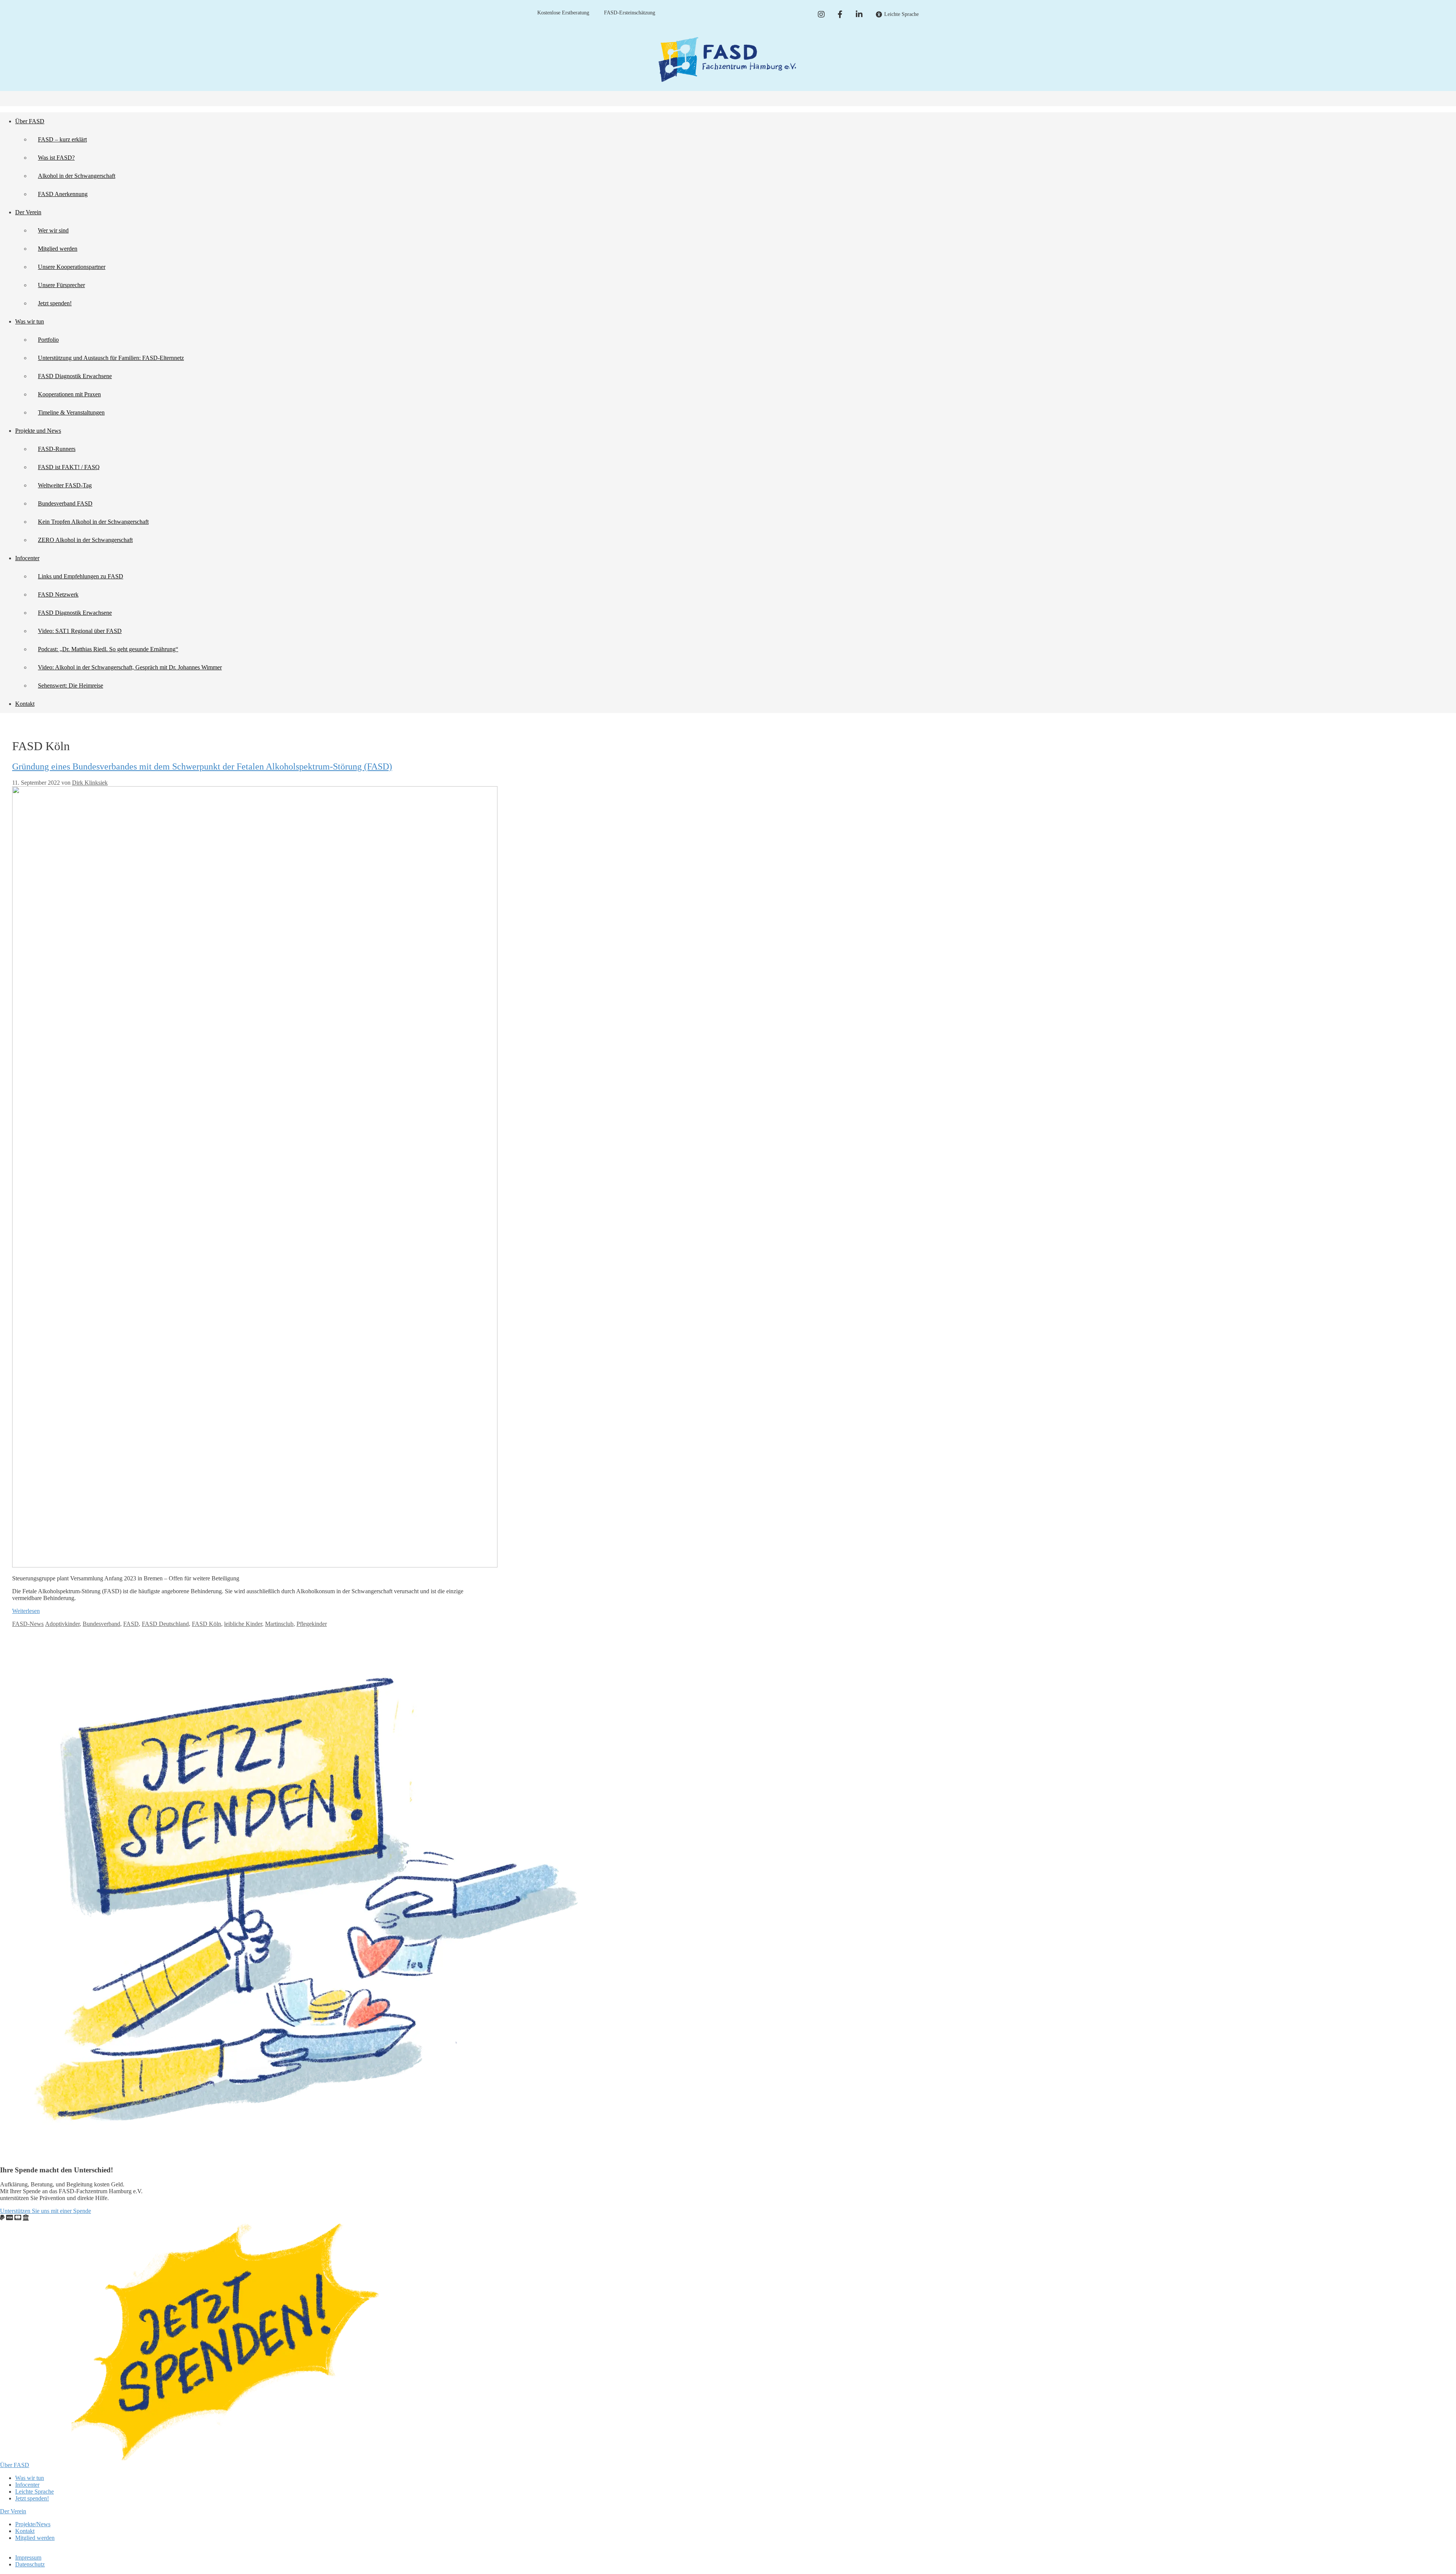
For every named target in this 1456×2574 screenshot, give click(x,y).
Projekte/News (33, 2524)
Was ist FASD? (56, 158)
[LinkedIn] (859, 14)
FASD (131, 1624)
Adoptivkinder (62, 1624)
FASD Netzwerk (58, 594)
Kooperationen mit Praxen (69, 394)
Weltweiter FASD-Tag (65, 485)
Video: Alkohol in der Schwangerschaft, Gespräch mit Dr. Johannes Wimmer (130, 667)
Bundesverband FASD (65, 503)
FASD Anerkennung (63, 194)
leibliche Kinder (243, 1624)
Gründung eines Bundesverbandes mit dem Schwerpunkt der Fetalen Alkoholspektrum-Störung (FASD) (202, 766)
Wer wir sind (53, 230)
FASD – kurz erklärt (62, 139)
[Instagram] (821, 14)
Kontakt (25, 704)
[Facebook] (840, 14)
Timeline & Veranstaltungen (71, 412)
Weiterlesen (26, 1611)
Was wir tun (30, 321)
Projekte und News (38, 431)
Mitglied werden (58, 249)
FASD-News (28, 1624)
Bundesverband (101, 1624)
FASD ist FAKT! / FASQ (69, 467)
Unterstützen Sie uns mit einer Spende (45, 2211)
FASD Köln (206, 1624)
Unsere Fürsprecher (61, 285)
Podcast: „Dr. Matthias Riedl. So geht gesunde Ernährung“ (108, 649)
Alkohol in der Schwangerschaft (77, 176)
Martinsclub (279, 1624)
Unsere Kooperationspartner (72, 267)
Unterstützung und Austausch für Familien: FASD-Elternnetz (111, 358)
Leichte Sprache (35, 2492)
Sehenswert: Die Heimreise (71, 686)
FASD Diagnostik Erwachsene (75, 376)
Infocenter (27, 558)
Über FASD (30, 121)
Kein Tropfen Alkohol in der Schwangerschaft (93, 522)
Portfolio (48, 340)
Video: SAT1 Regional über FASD (80, 631)
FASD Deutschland (165, 1624)
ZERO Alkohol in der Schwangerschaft (85, 540)
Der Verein (28, 212)
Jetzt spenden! (55, 303)
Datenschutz (30, 2564)
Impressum (28, 2558)
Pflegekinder (312, 1624)
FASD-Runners (57, 449)
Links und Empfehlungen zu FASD (81, 576)
